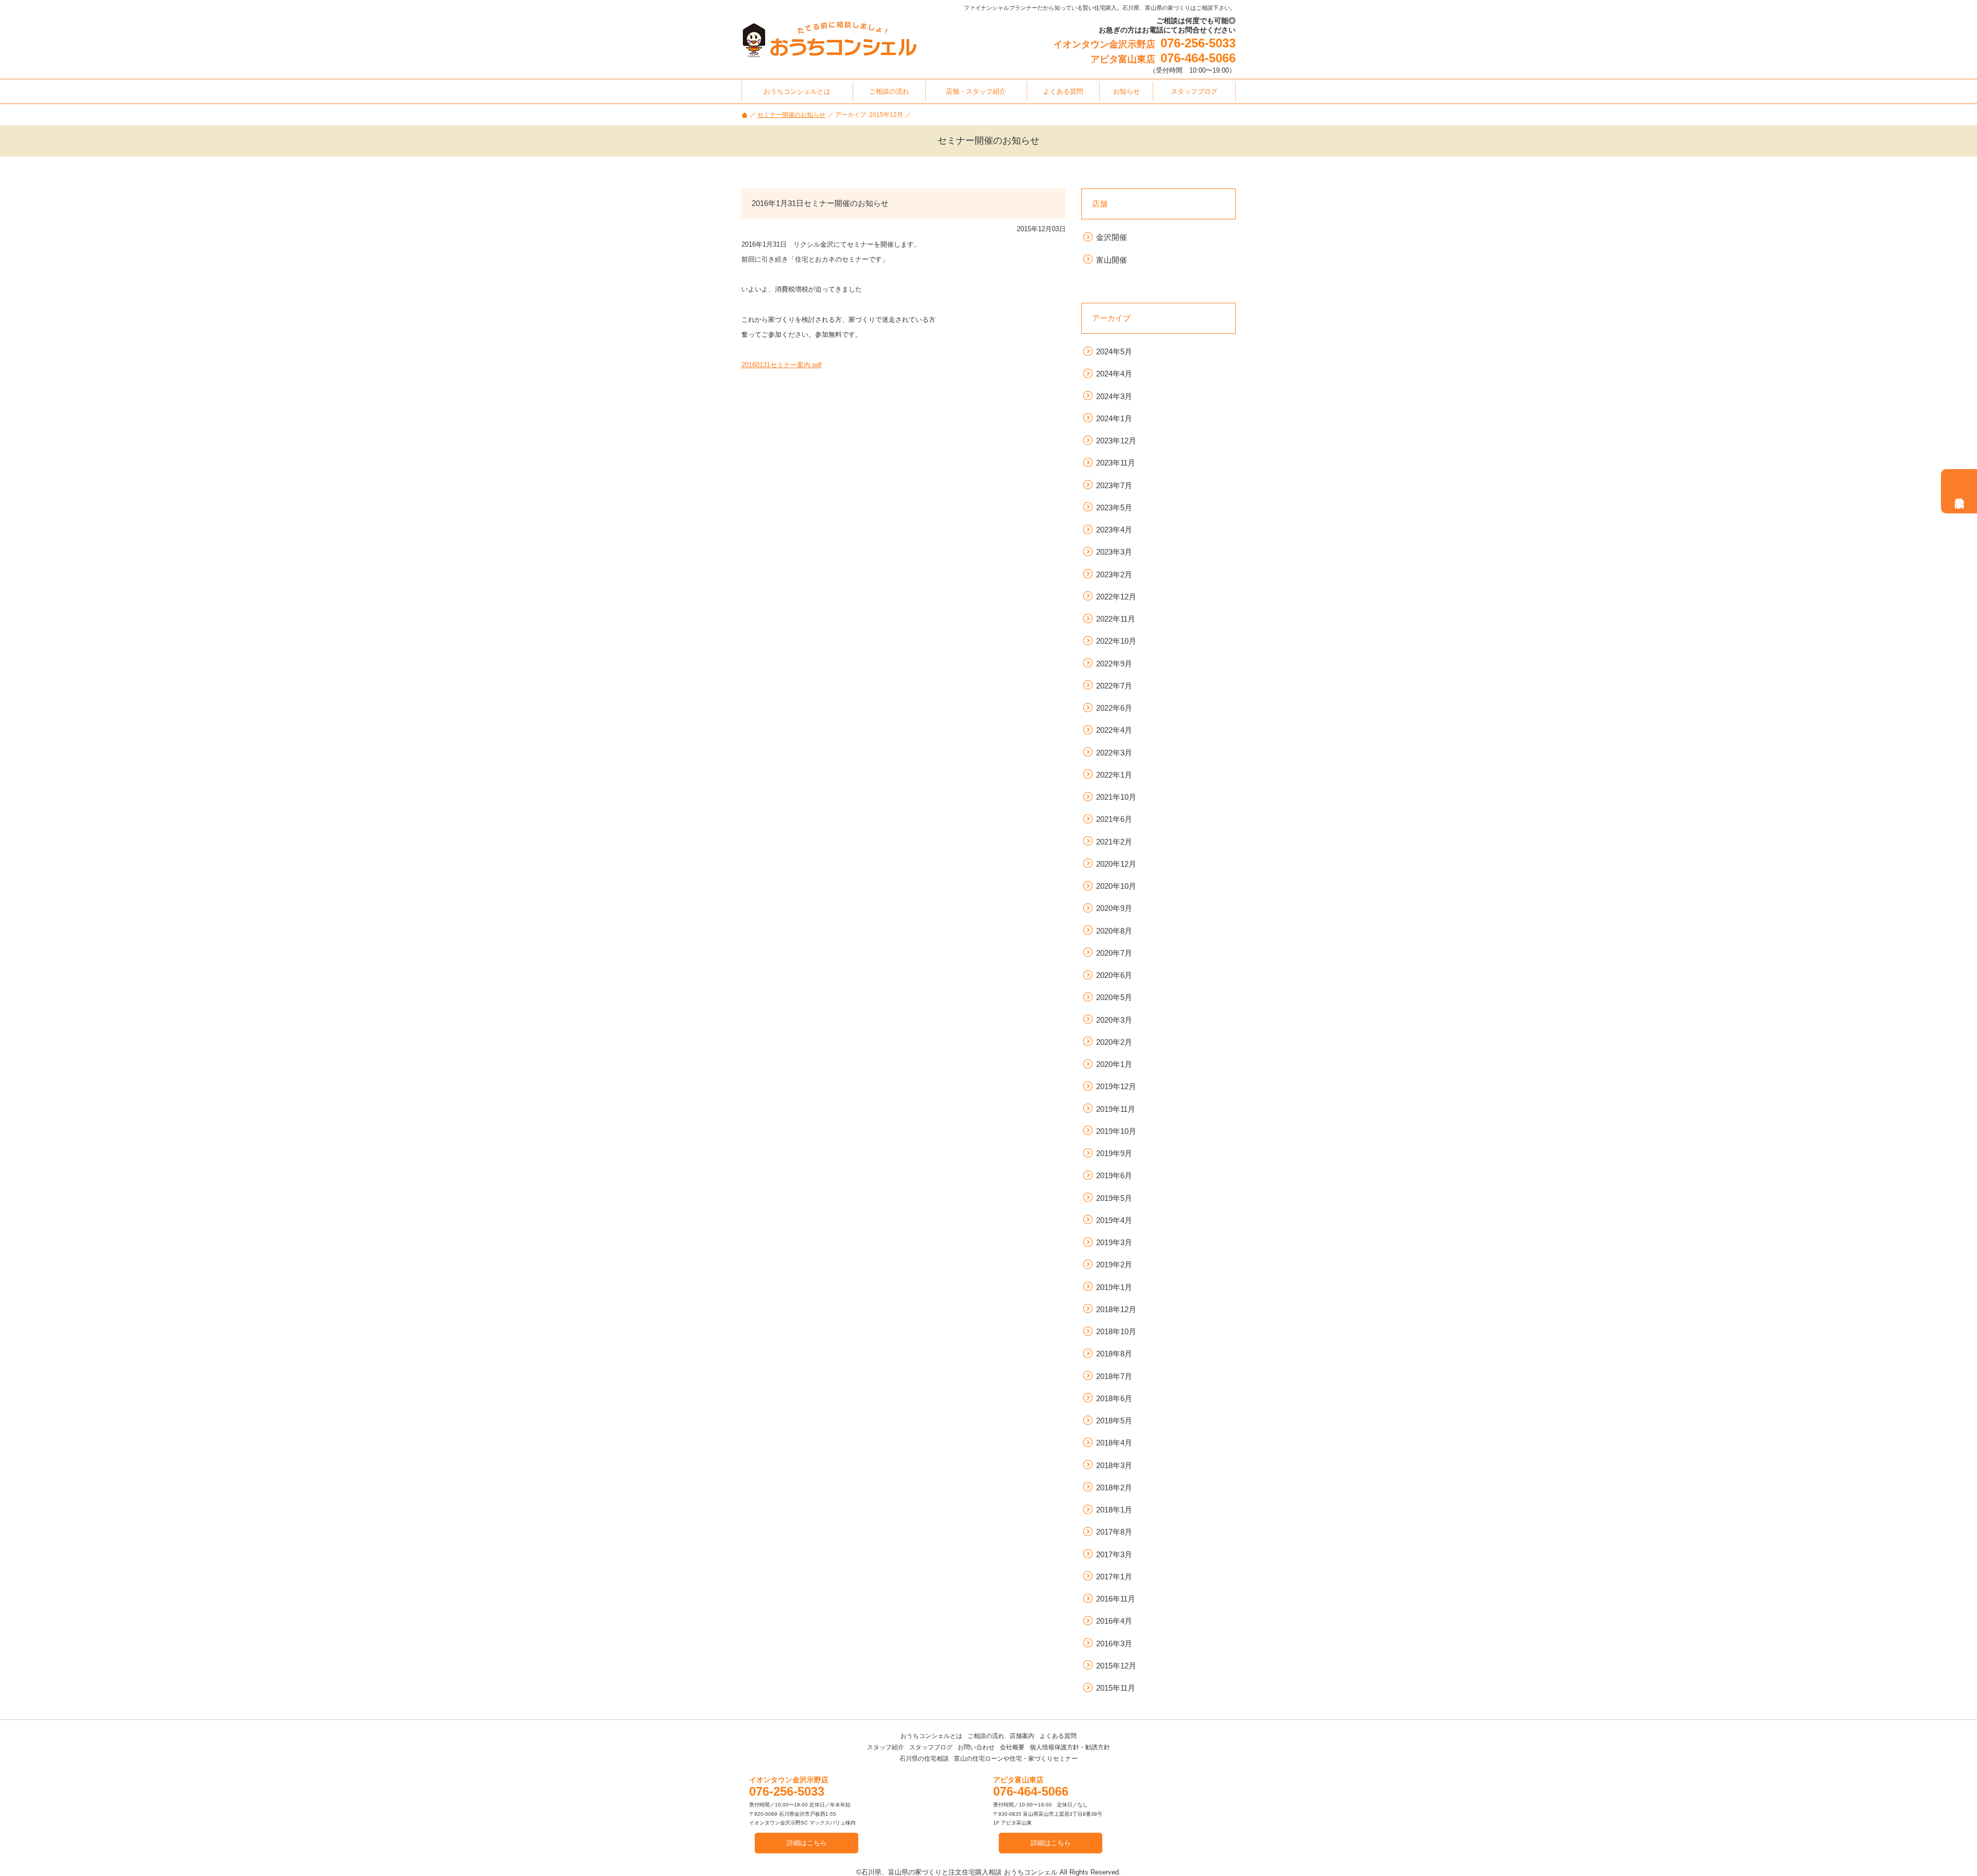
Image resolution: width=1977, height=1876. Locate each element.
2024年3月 (1114, 396)
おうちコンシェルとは (931, 1736)
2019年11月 (1116, 1109)
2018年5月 (1114, 1421)
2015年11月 (1116, 1688)
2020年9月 (1114, 908)
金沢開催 (1112, 237)
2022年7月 (1114, 686)
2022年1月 (1114, 775)
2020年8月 (1114, 931)
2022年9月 (1114, 664)
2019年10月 (1116, 1131)
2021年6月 (1114, 819)
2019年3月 (1114, 1242)
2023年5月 (1114, 507)
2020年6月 (1114, 975)
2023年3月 (1114, 552)
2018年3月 (1114, 1465)
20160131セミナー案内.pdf (782, 365)
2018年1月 (1114, 1510)
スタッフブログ (931, 1747)
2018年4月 (1114, 1443)
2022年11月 (1116, 619)
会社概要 (1012, 1747)
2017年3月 (1114, 1554)
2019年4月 (1114, 1220)
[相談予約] (1959, 491)
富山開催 (1112, 260)
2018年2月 (1114, 1487)
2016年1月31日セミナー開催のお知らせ (820, 203)
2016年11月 (1116, 1599)
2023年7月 (1114, 485)
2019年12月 (1116, 1086)
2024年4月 (1114, 374)
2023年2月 (1114, 574)
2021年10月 (1116, 797)
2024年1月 (1114, 418)
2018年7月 (1114, 1376)
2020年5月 (1114, 997)
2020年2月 (1114, 1042)
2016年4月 (1114, 1621)
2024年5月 (1114, 351)
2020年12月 (1116, 864)
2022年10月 (1116, 641)
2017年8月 (1114, 1532)
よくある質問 (1058, 1736)
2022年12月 (1116, 597)
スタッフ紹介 (886, 1747)
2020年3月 (1114, 1020)
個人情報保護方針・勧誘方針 (1070, 1747)
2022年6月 (1114, 708)
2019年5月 (1114, 1198)
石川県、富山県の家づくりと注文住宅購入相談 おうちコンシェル (959, 1872)
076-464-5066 (1198, 58)
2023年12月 (1116, 441)
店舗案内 (1022, 1736)
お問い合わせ (976, 1747)
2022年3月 (1114, 753)
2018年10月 (1116, 1331)
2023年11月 (1116, 463)
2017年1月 (1114, 1577)
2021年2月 (1114, 842)
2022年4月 (1114, 730)
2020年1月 (1114, 1064)
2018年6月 (1114, 1398)
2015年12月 (1116, 1666)
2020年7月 (1114, 953)
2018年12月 (1116, 1309)
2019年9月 (1114, 1153)
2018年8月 (1114, 1354)
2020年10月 (1116, 886)
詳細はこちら (807, 1843)
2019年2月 (1114, 1264)
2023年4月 (1114, 530)
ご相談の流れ (986, 1736)
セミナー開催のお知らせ (791, 115)
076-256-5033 (1198, 43)
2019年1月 (1114, 1287)
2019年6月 (1114, 1175)
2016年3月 (1114, 1643)
